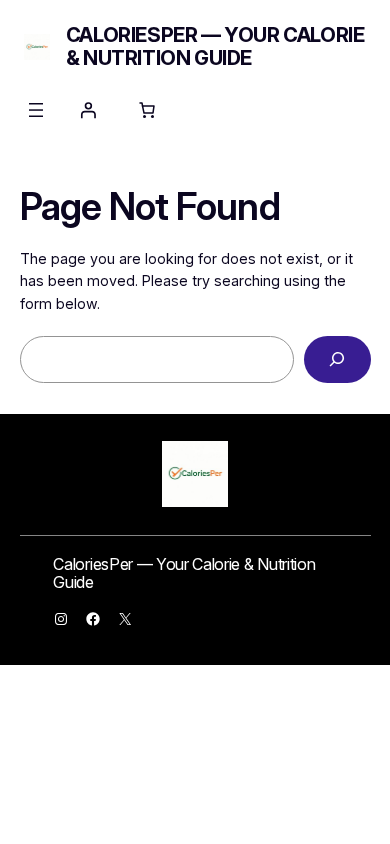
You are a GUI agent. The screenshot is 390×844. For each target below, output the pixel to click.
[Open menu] (36, 110)
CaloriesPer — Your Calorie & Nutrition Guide (215, 46)
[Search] (337, 359)
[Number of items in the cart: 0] (147, 110)
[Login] (88, 110)
